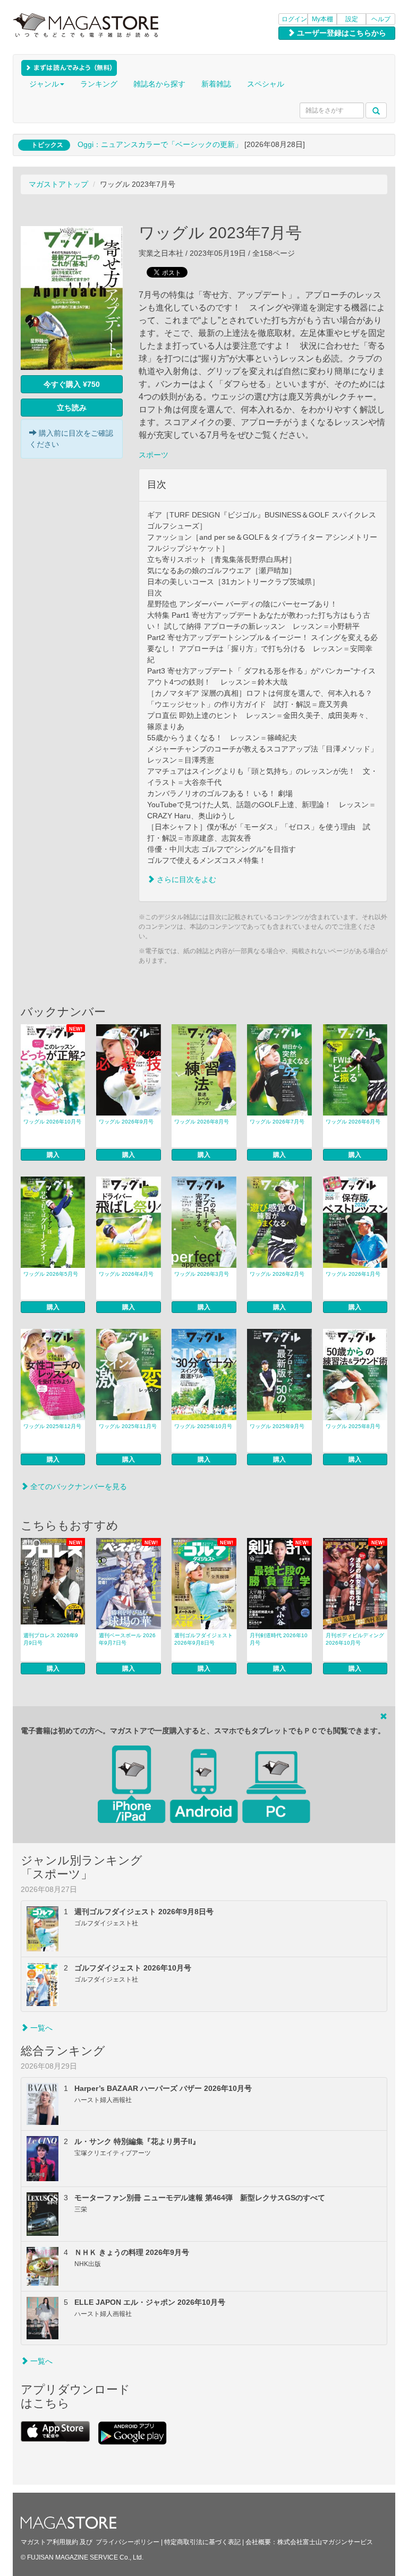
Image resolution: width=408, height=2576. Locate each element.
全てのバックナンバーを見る (78, 1486)
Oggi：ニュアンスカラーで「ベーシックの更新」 (160, 144)
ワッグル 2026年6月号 (353, 1122)
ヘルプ (381, 19)
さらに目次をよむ (185, 879)
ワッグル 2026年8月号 (202, 1122)
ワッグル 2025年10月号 (203, 1426)
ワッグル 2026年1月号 (353, 1274)
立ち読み (72, 408)
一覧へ (40, 2028)
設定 (352, 19)
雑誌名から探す (159, 84)
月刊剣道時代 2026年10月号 (279, 1639)
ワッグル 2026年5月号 (51, 1274)
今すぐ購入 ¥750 (72, 384)
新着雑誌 (216, 84)
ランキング (99, 84)
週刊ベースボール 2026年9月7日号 (127, 1639)
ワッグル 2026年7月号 (277, 1122)
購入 (53, 1155)
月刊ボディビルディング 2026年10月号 (355, 1639)
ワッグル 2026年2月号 (277, 1274)
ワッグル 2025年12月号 (52, 1426)
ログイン (294, 19)
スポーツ (154, 455)
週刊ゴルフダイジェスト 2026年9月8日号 (203, 1639)
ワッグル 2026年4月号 (126, 1274)
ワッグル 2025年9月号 (277, 1426)
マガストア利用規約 (49, 2542)
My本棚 (322, 19)
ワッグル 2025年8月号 (353, 1426)
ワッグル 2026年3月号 (202, 1274)
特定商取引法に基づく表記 (202, 2542)
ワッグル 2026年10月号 (52, 1122)
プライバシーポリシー (127, 2542)
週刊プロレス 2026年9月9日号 (51, 1639)
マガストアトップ (58, 184)
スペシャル (266, 84)
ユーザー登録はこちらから (341, 33)
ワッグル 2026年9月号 (126, 1122)
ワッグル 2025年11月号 (128, 1426)
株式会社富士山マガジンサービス (325, 2542)
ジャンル (44, 84)
